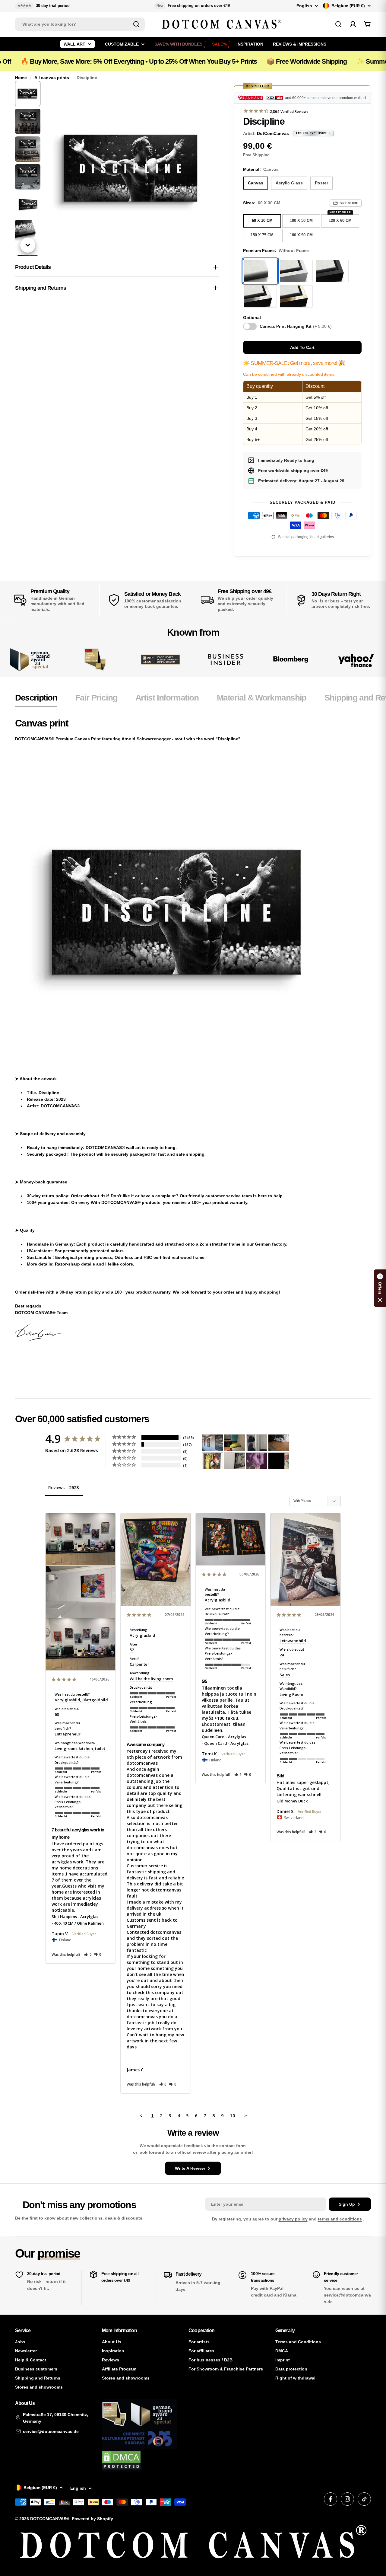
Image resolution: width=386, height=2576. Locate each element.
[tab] (36, 700)
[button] (88, 1954)
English (304, 6)
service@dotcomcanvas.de (51, 2431)
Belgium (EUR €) (348, 6)
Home (21, 78)
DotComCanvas (273, 133)
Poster (321, 183)
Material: (261, 169)
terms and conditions (340, 2219)
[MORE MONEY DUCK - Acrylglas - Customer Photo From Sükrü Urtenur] (213, 1461)
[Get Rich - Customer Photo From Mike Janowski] (257, 1461)
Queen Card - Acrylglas (224, 1737)
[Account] (353, 24)
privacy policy (293, 2219)
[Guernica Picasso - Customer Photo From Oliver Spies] (235, 1443)
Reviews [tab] (56, 1488)
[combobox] (80, 24)
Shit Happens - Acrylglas (75, 1917)
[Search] (136, 24)
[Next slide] (28, 245)
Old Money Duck (292, 1801)
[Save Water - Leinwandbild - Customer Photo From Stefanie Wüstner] (257, 1443)
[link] (95, 660)
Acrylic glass (289, 183)
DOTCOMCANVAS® (50, 2519)
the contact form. (229, 2146)
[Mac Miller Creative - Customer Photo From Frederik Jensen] (279, 1461)
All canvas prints (52, 78)
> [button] (246, 2115)
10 (233, 2115)
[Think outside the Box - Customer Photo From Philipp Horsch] (213, 1443)
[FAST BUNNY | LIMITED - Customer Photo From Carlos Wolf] (235, 1461)
